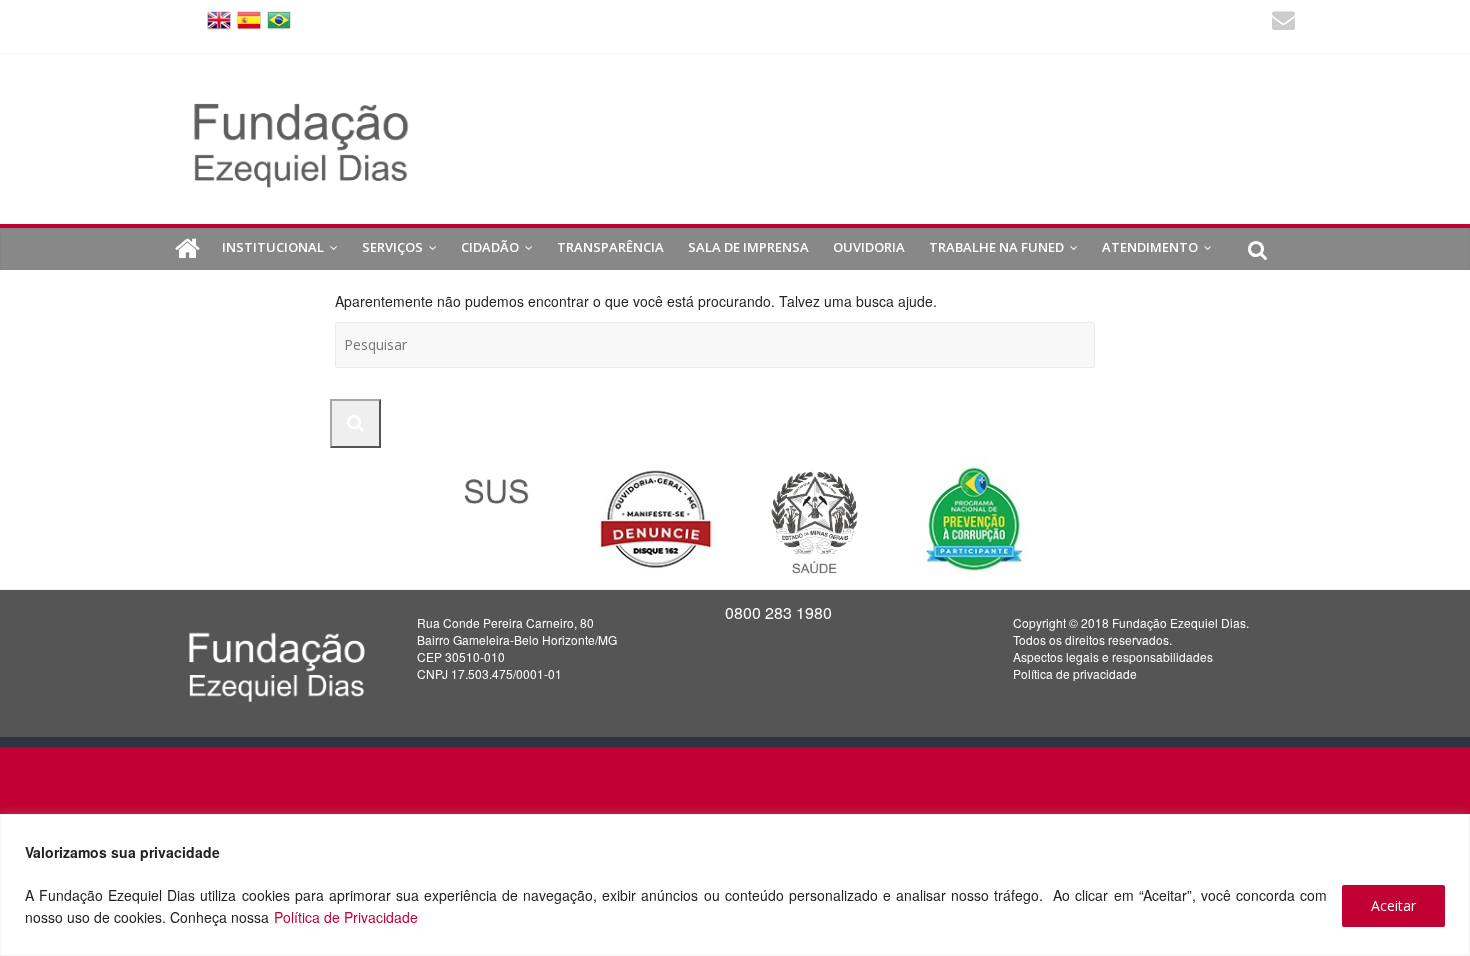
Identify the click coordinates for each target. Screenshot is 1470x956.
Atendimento (1150, 247)
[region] (735, 885)
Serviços (392, 247)
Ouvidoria (869, 247)
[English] (219, 18)
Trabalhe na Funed (996, 247)
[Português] (279, 18)
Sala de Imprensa (748, 247)
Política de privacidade (1075, 673)
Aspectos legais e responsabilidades (1113, 656)
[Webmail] (1283, 22)
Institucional (273, 247)
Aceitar (1393, 905)
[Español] (249, 18)
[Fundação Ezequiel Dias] (187, 249)
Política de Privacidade (346, 917)
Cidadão (490, 247)
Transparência (610, 247)
